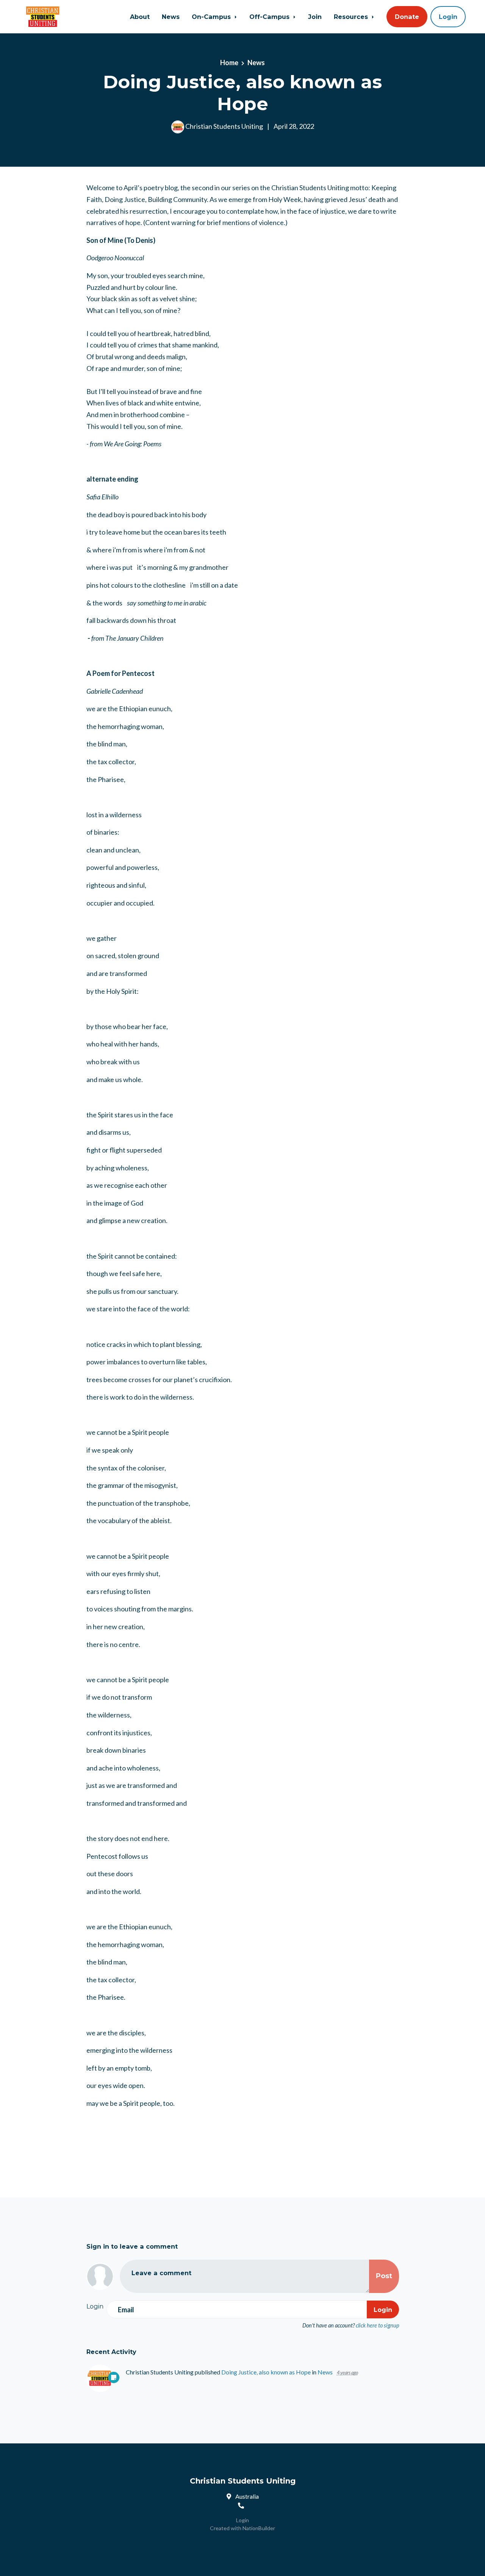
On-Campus (212, 17)
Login (448, 17)
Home (229, 63)
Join (315, 17)
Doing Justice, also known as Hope (266, 2372)
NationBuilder (259, 2528)
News (171, 17)
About (140, 17)
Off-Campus (270, 17)
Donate (407, 17)
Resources (352, 17)
